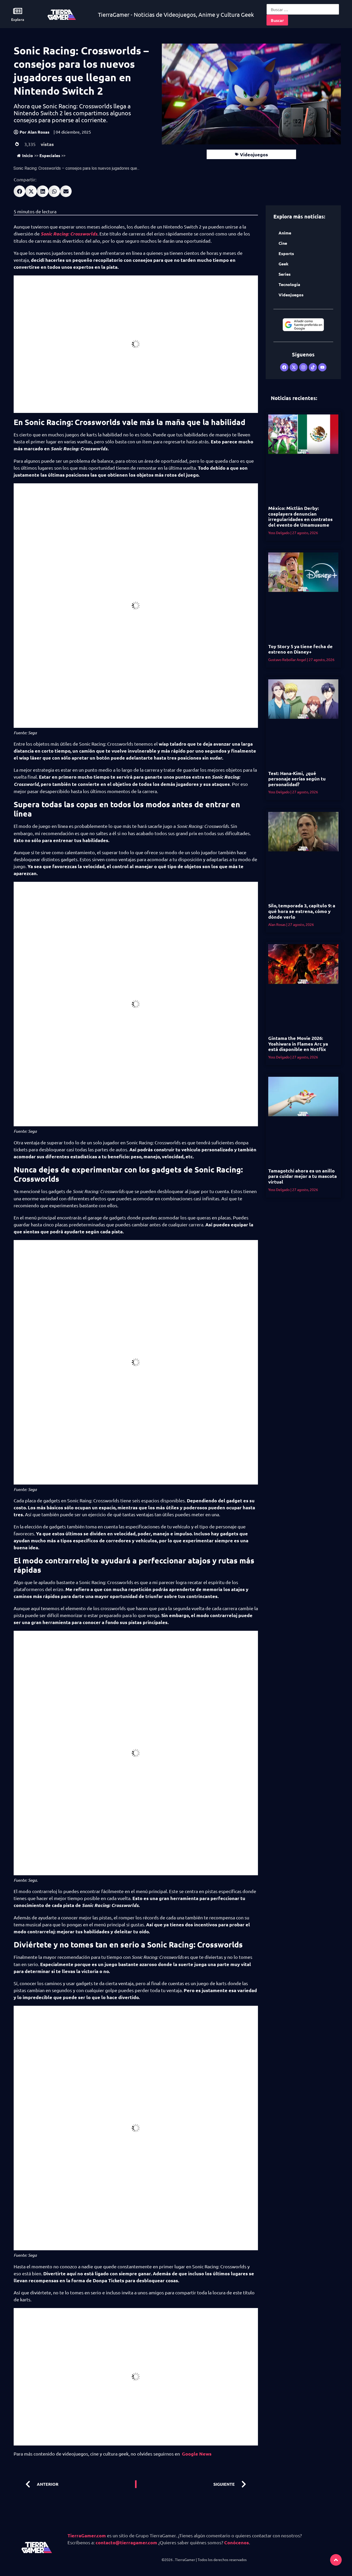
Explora (18, 19)
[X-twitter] (294, 367)
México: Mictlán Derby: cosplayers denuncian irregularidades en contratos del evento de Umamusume (300, 516)
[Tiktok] (313, 367)
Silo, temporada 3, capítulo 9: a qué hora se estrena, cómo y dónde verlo (302, 911)
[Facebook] (284, 367)
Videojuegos (254, 154)
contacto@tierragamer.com (126, 2542)
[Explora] (18, 11)
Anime (285, 233)
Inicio (28, 155)
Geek (283, 264)
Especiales (50, 155)
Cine (283, 243)
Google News (197, 2454)
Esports (286, 253)
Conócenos (237, 2542)
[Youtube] (322, 367)
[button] (19, 191)
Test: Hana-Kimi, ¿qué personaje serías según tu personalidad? (297, 779)
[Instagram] (303, 367)
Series (285, 274)
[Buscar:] (303, 9)
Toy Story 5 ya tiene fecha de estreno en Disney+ (300, 649)
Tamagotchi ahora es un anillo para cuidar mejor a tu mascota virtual (303, 1176)
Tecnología (289, 284)
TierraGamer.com (87, 2535)
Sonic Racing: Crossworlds (69, 234)
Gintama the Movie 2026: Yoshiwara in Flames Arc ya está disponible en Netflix (298, 1044)
